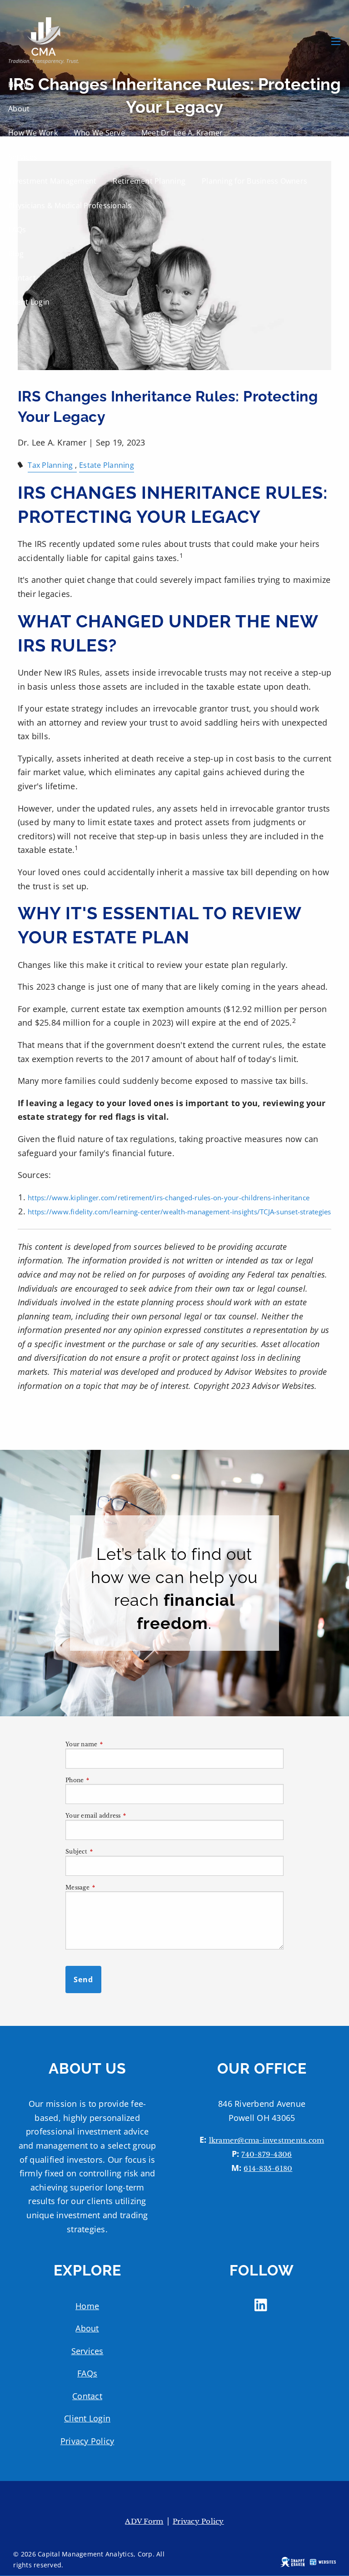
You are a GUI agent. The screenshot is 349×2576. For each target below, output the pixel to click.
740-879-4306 (267, 2154)
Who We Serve (100, 133)
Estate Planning (107, 465)
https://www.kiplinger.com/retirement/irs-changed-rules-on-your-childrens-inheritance (169, 1198)
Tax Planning (50, 465)
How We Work (33, 133)
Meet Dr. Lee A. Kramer (182, 133)
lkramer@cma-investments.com (267, 2140)
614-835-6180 (268, 2168)
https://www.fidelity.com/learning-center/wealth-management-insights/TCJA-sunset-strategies (179, 1212)
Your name (113, 1744)
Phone (106, 1780)
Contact (22, 278)
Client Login (29, 302)
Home (19, 85)
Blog (16, 254)
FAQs (17, 230)
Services (23, 157)
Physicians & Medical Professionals (70, 205)
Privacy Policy (87, 2441)
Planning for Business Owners (254, 181)
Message (109, 1887)
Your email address (125, 1816)
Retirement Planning (149, 181)
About (19, 109)
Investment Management (52, 181)
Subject (108, 1852)
